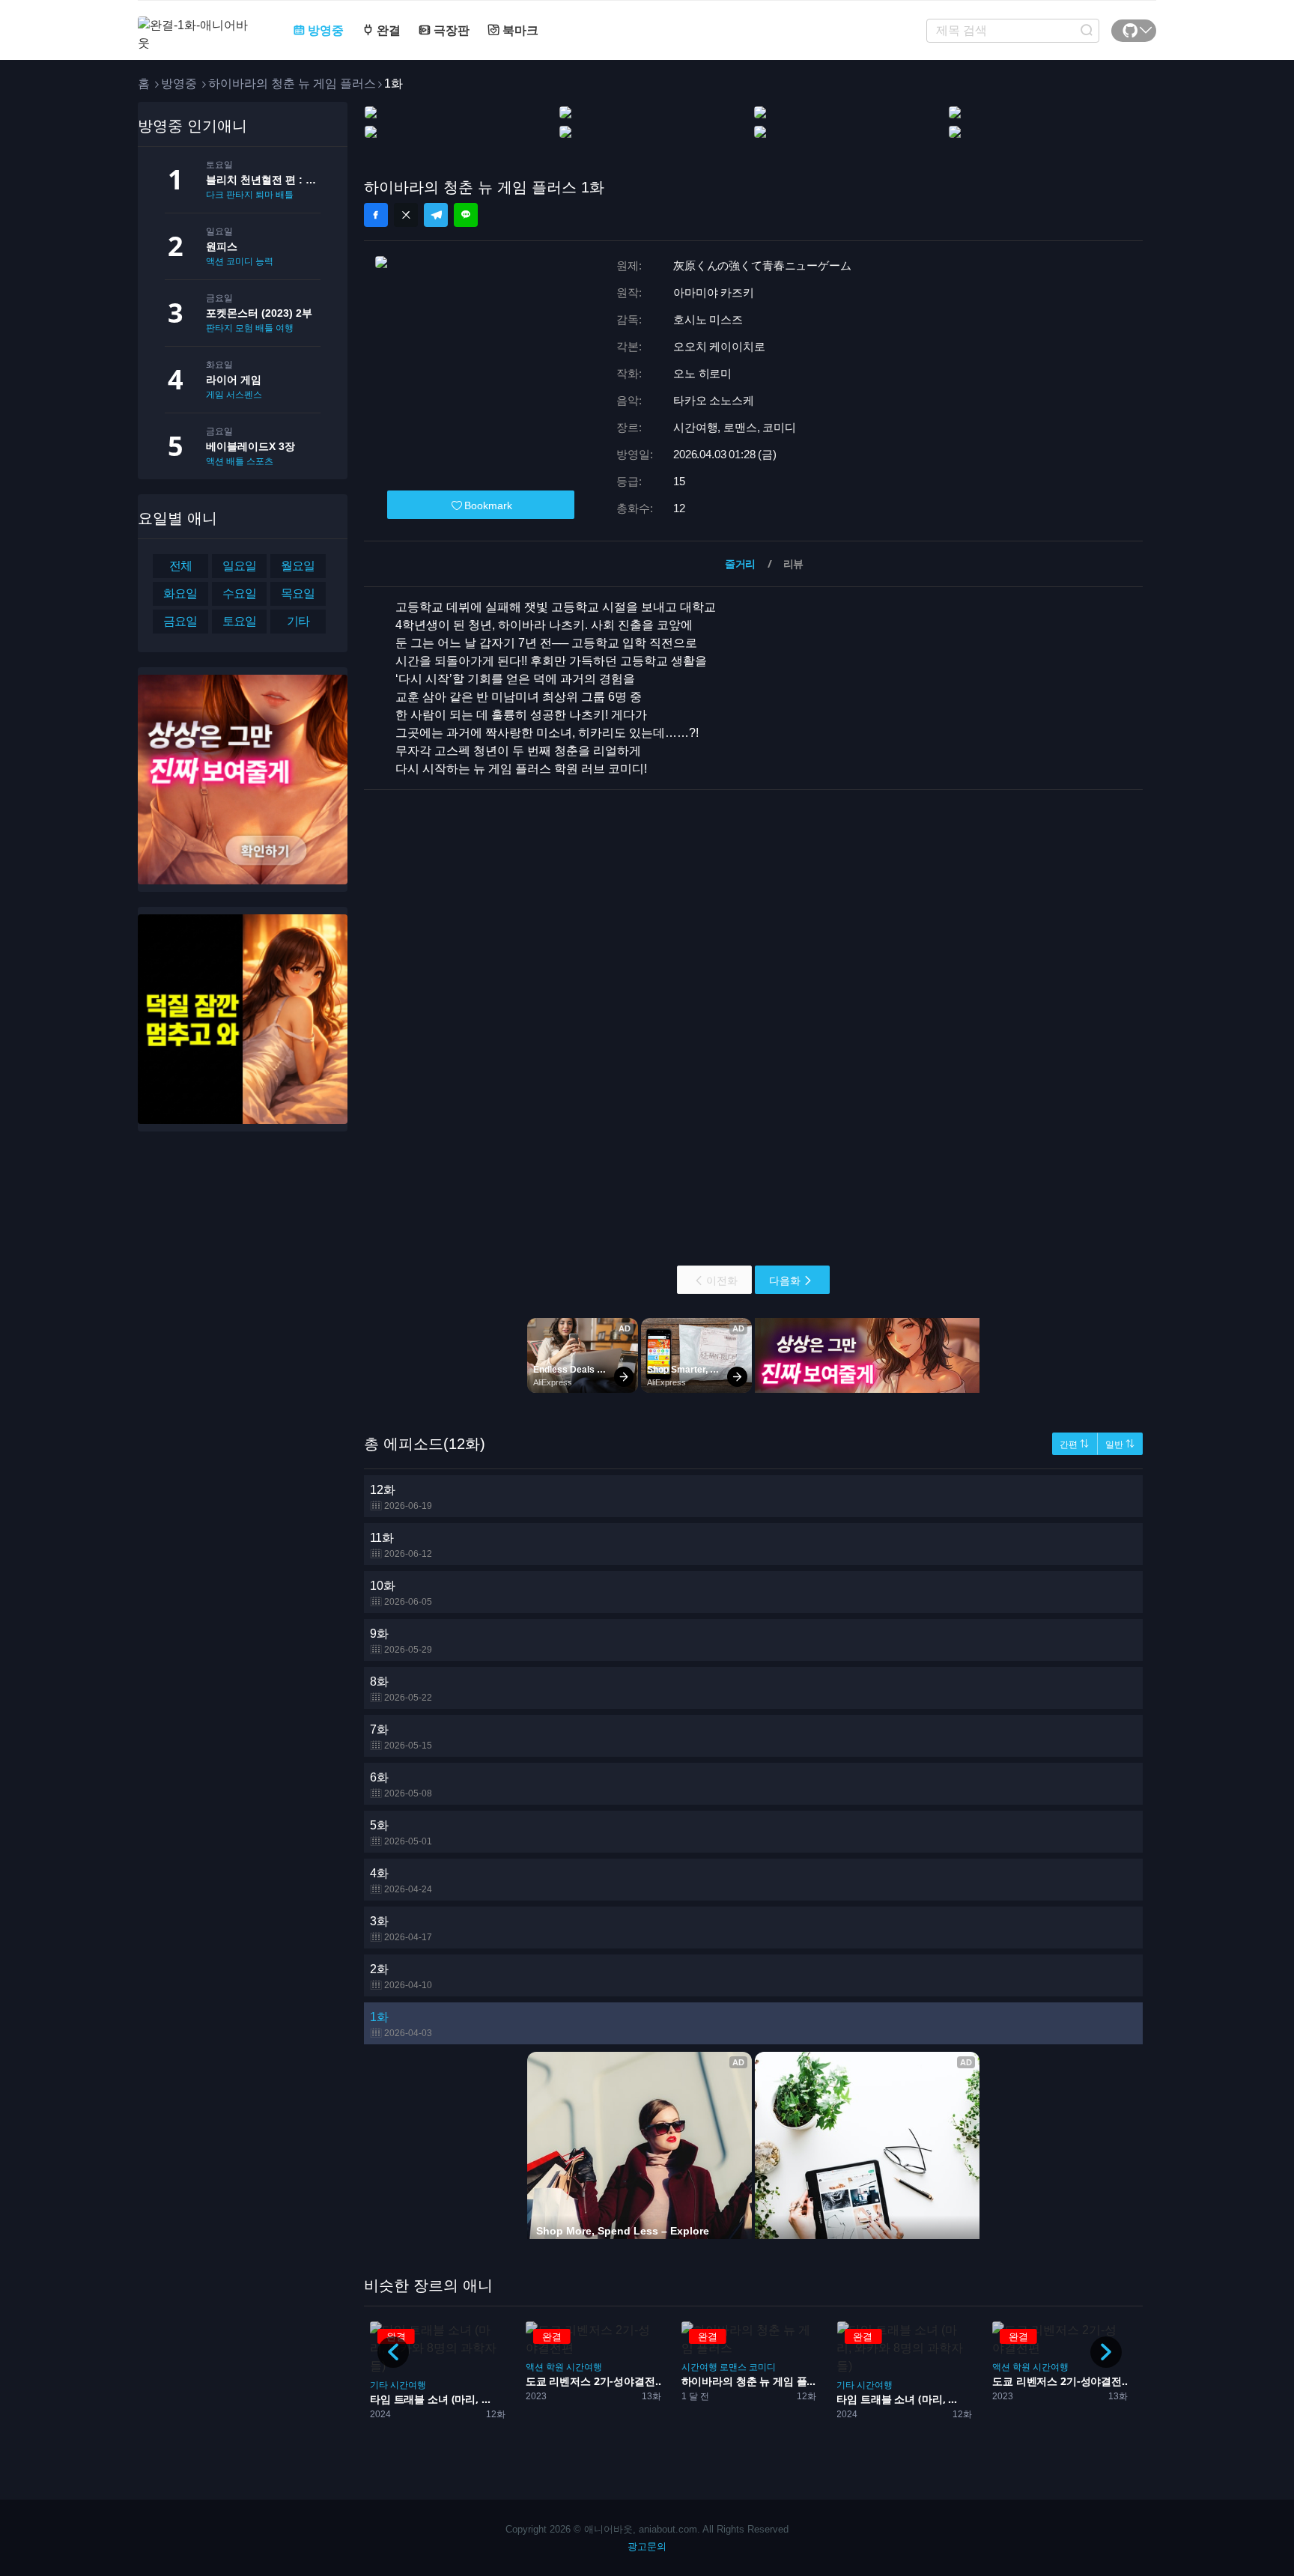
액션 (215, 261)
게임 (215, 395)
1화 (401, 2024)
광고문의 (647, 2546)
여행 (285, 328)
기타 (379, 2385)
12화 (401, 1497)
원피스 (222, 246)
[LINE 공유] (466, 215)
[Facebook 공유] (376, 215)
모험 (244, 328)
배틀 (285, 195)
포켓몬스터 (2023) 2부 (259, 313)
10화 (401, 1593)
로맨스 (733, 2367)
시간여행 (408, 2385)
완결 (387, 30)
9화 (401, 1641)
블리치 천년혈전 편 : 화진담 (263, 180)
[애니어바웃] (198, 25)
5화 (401, 1833)
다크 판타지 (230, 195)
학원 (555, 2367)
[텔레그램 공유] (436, 215)
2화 (401, 1977)
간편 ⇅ (1074, 1445)
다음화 (785, 1281)
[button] (1106, 2352)
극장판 (450, 30)
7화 (401, 1737)
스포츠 (260, 461)
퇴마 (264, 195)
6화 (401, 1785)
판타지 (219, 328)
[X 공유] (406, 215)
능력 (264, 261)
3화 (401, 1929)
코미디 (240, 261)
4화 (401, 1881)
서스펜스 (244, 395)
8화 (401, 1689)
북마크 (519, 30)
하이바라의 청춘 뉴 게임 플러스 (292, 83)
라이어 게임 (234, 380)
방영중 (324, 30)
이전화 (722, 1281)
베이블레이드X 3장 (250, 446)
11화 (401, 1545)
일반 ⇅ (1120, 1445)
